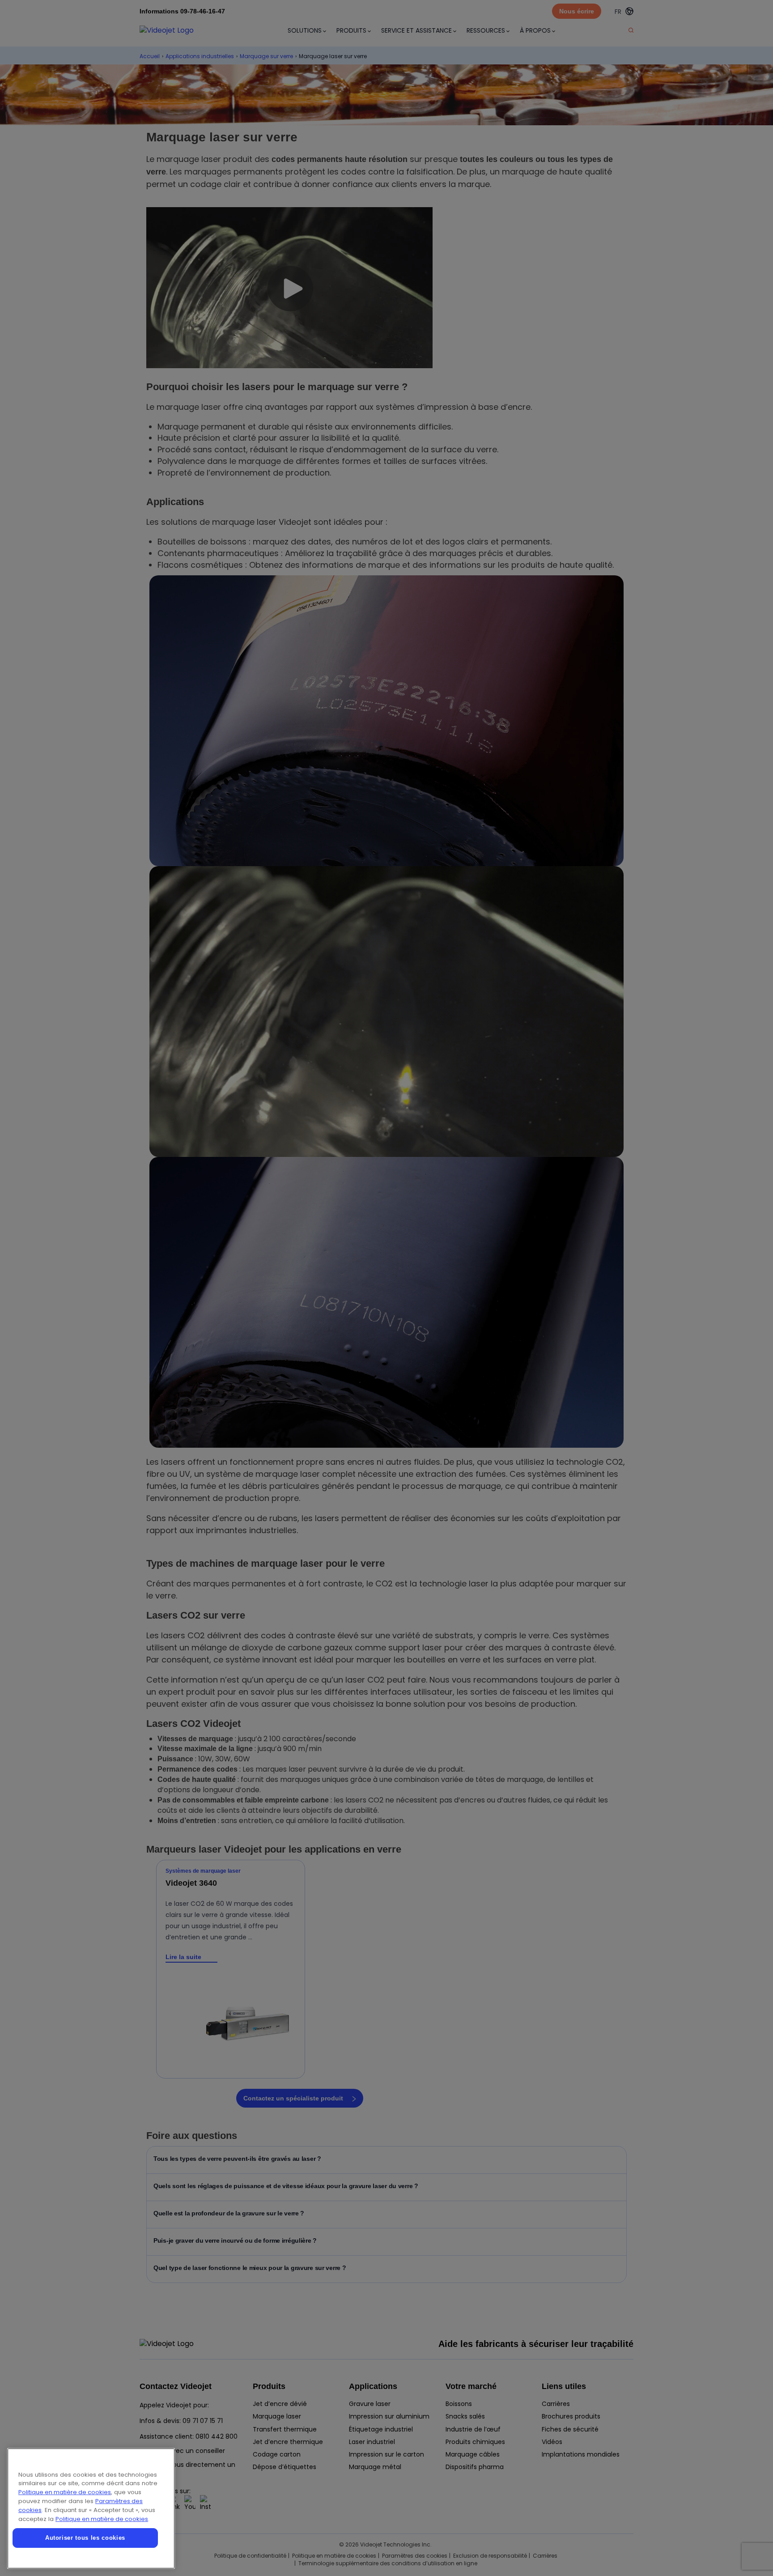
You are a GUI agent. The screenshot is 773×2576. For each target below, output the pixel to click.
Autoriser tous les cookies (85, 2538)
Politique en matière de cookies (65, 2492)
